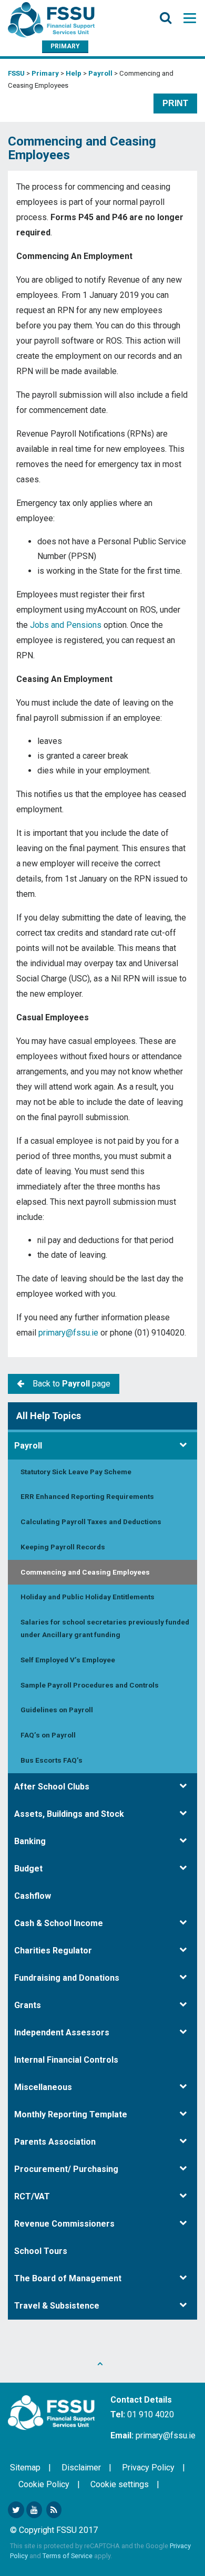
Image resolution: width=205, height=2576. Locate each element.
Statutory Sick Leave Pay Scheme (76, 1472)
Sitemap (25, 2468)
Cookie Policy (44, 2484)
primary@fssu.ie (68, 1333)
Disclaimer (81, 2468)
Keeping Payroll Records (63, 1547)
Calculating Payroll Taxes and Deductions (91, 1522)
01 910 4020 (151, 2414)
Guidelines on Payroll (57, 1710)
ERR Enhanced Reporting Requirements (87, 1496)
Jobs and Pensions (66, 625)
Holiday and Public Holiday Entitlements (88, 1597)
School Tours (41, 2251)
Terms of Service (68, 2556)
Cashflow (33, 1896)
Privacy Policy (148, 2468)
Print (175, 103)
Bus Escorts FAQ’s (52, 1760)
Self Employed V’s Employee (68, 1660)
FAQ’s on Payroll (48, 1735)
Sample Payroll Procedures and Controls (90, 1685)
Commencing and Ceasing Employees (85, 1572)
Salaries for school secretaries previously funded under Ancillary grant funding (105, 1628)
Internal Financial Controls (66, 2060)
